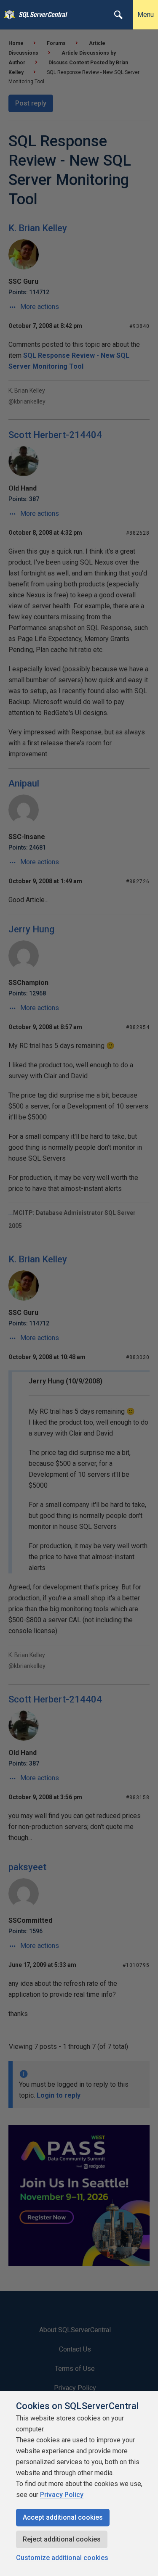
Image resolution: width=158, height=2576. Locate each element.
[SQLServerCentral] (7, 15)
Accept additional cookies (63, 2517)
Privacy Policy (62, 2495)
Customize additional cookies (62, 2558)
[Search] (118, 15)
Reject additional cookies (62, 2539)
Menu (146, 15)
